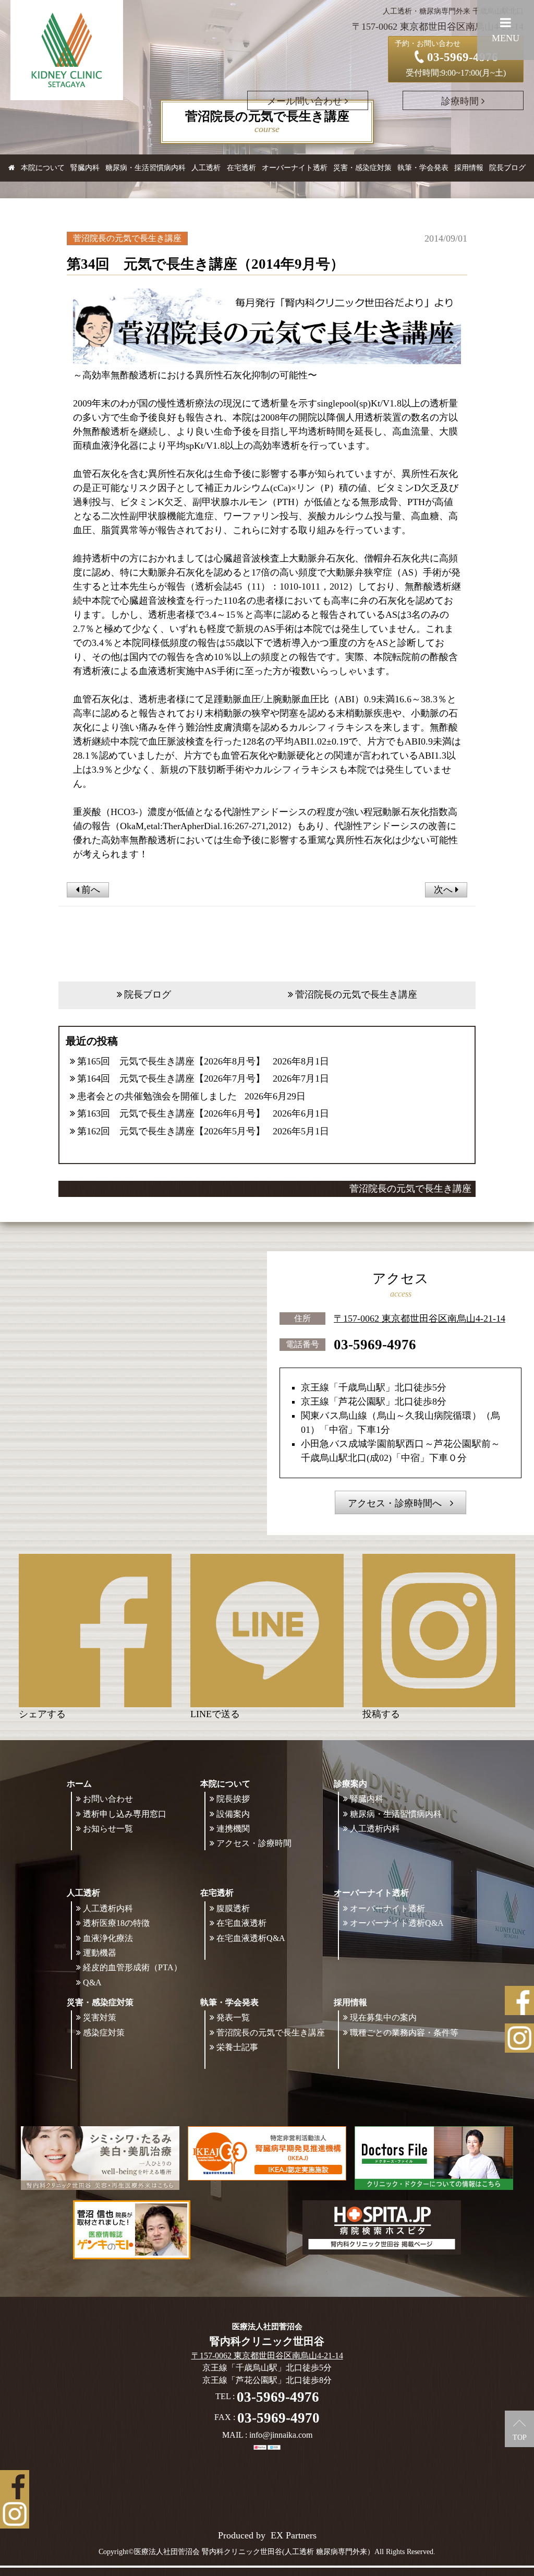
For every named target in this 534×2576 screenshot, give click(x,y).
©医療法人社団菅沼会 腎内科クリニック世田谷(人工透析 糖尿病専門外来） (251, 2552)
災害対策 (100, 2017)
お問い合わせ (108, 1799)
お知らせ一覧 (108, 1829)
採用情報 (350, 2002)
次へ (445, 890)
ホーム (79, 1784)
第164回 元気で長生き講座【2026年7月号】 (171, 1079)
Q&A (92, 1982)
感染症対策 (104, 2033)
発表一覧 (233, 2017)
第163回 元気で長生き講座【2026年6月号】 (171, 1113)
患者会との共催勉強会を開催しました (157, 1096)
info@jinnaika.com (281, 2435)
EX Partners (294, 2535)
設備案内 (233, 1814)
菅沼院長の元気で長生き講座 (356, 995)
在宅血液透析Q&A (251, 1938)
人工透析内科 (375, 1829)
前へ (89, 890)
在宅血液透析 (241, 1923)
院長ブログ (507, 168)
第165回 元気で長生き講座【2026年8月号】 (171, 1061)
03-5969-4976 (375, 1345)
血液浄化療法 (108, 1938)
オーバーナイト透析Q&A (397, 1923)
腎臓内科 (85, 168)
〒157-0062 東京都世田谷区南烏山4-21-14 (420, 1319)
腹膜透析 (233, 1908)
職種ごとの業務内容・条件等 (404, 2033)
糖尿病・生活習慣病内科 (145, 168)
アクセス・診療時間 (254, 1843)
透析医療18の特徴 (116, 1923)
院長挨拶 (233, 1799)
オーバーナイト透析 (387, 1908)
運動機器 (100, 1953)
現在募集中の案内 (383, 2017)
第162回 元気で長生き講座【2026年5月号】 (171, 1131)
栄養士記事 (237, 2047)
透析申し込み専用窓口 (125, 1814)
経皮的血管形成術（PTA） (132, 1967)
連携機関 (233, 1829)
